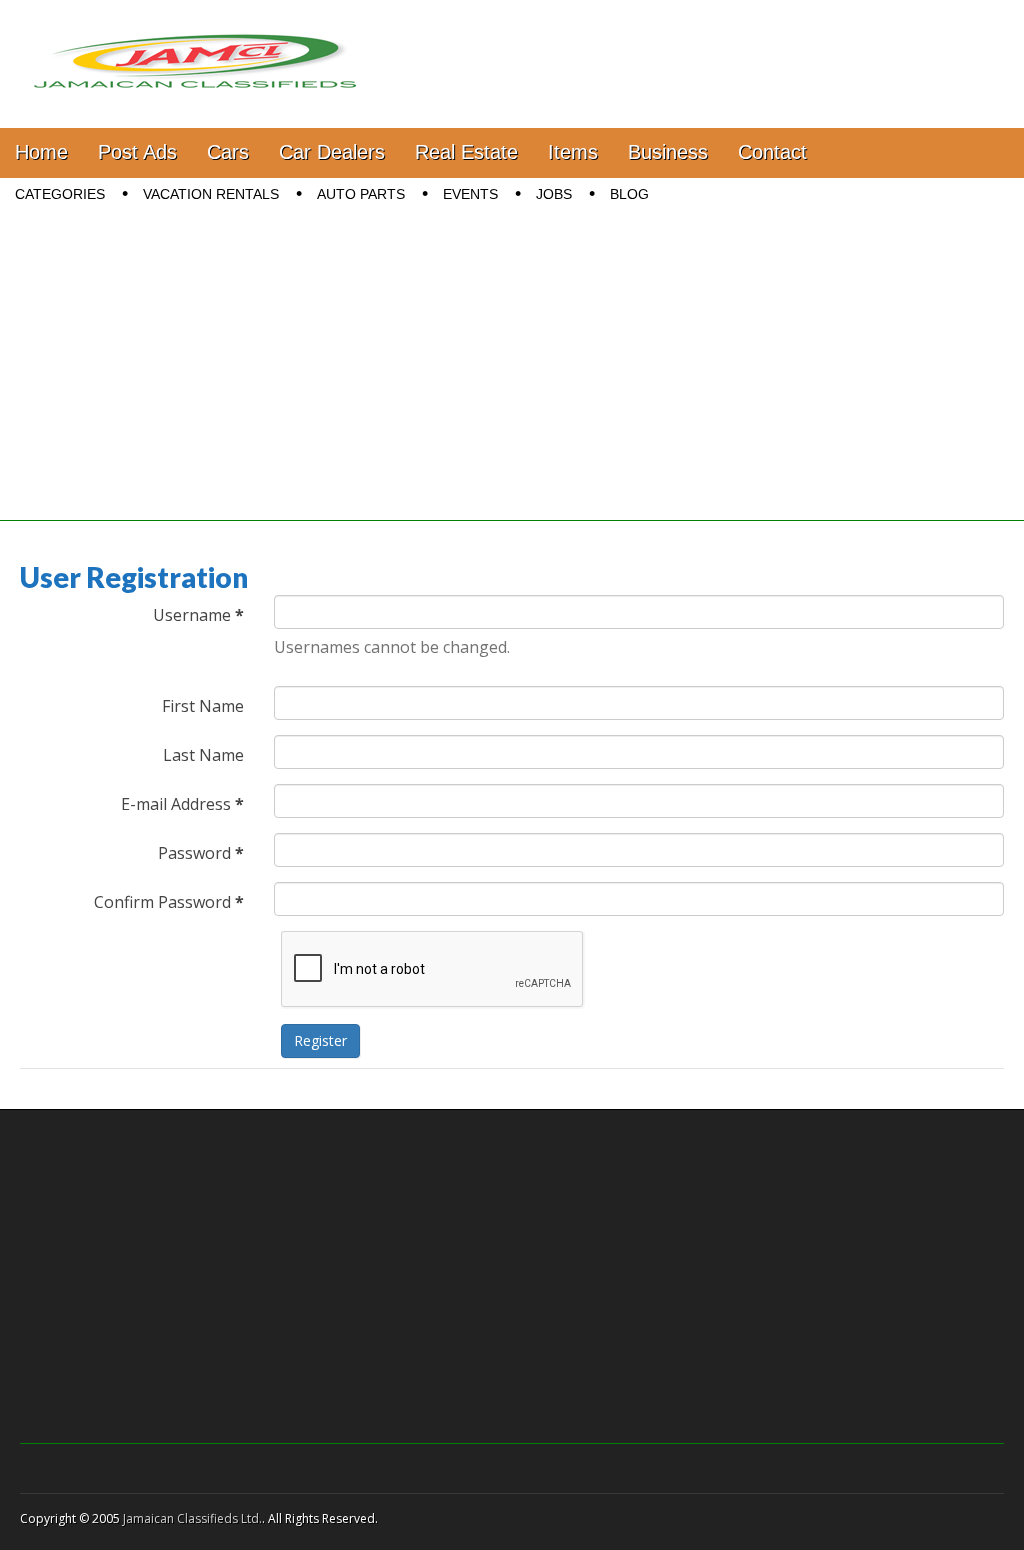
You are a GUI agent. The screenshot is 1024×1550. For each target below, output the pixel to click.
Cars (228, 152)
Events (470, 194)
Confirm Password (169, 902)
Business (668, 152)
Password (201, 853)
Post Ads (137, 152)
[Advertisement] (512, 381)
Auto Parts (361, 194)
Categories (60, 194)
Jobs (554, 194)
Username (198, 615)
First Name (203, 706)
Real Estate (466, 152)
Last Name (203, 755)
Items (573, 152)
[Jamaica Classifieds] (195, 49)
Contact (772, 152)
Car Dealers (332, 152)
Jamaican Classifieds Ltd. (192, 1518)
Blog (629, 194)
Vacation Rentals (211, 194)
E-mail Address (182, 804)
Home (41, 152)
